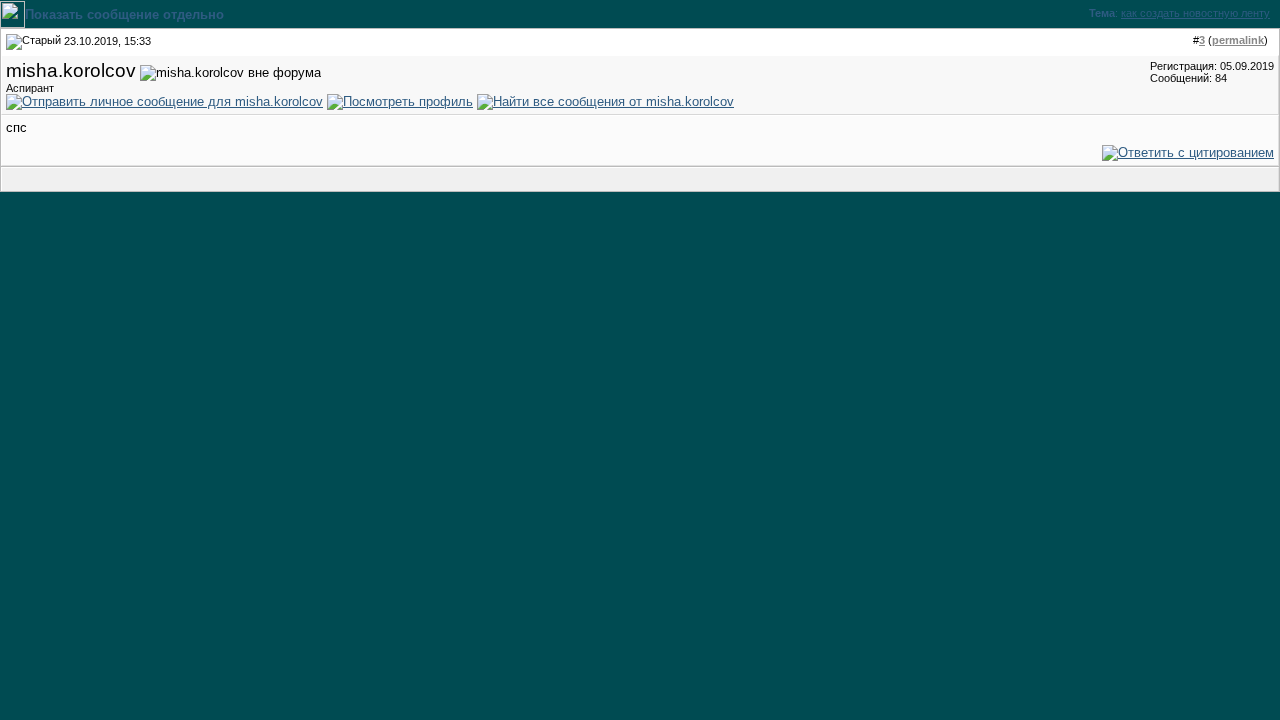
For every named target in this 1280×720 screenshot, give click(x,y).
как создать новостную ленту (1195, 13)
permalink (1238, 40)
